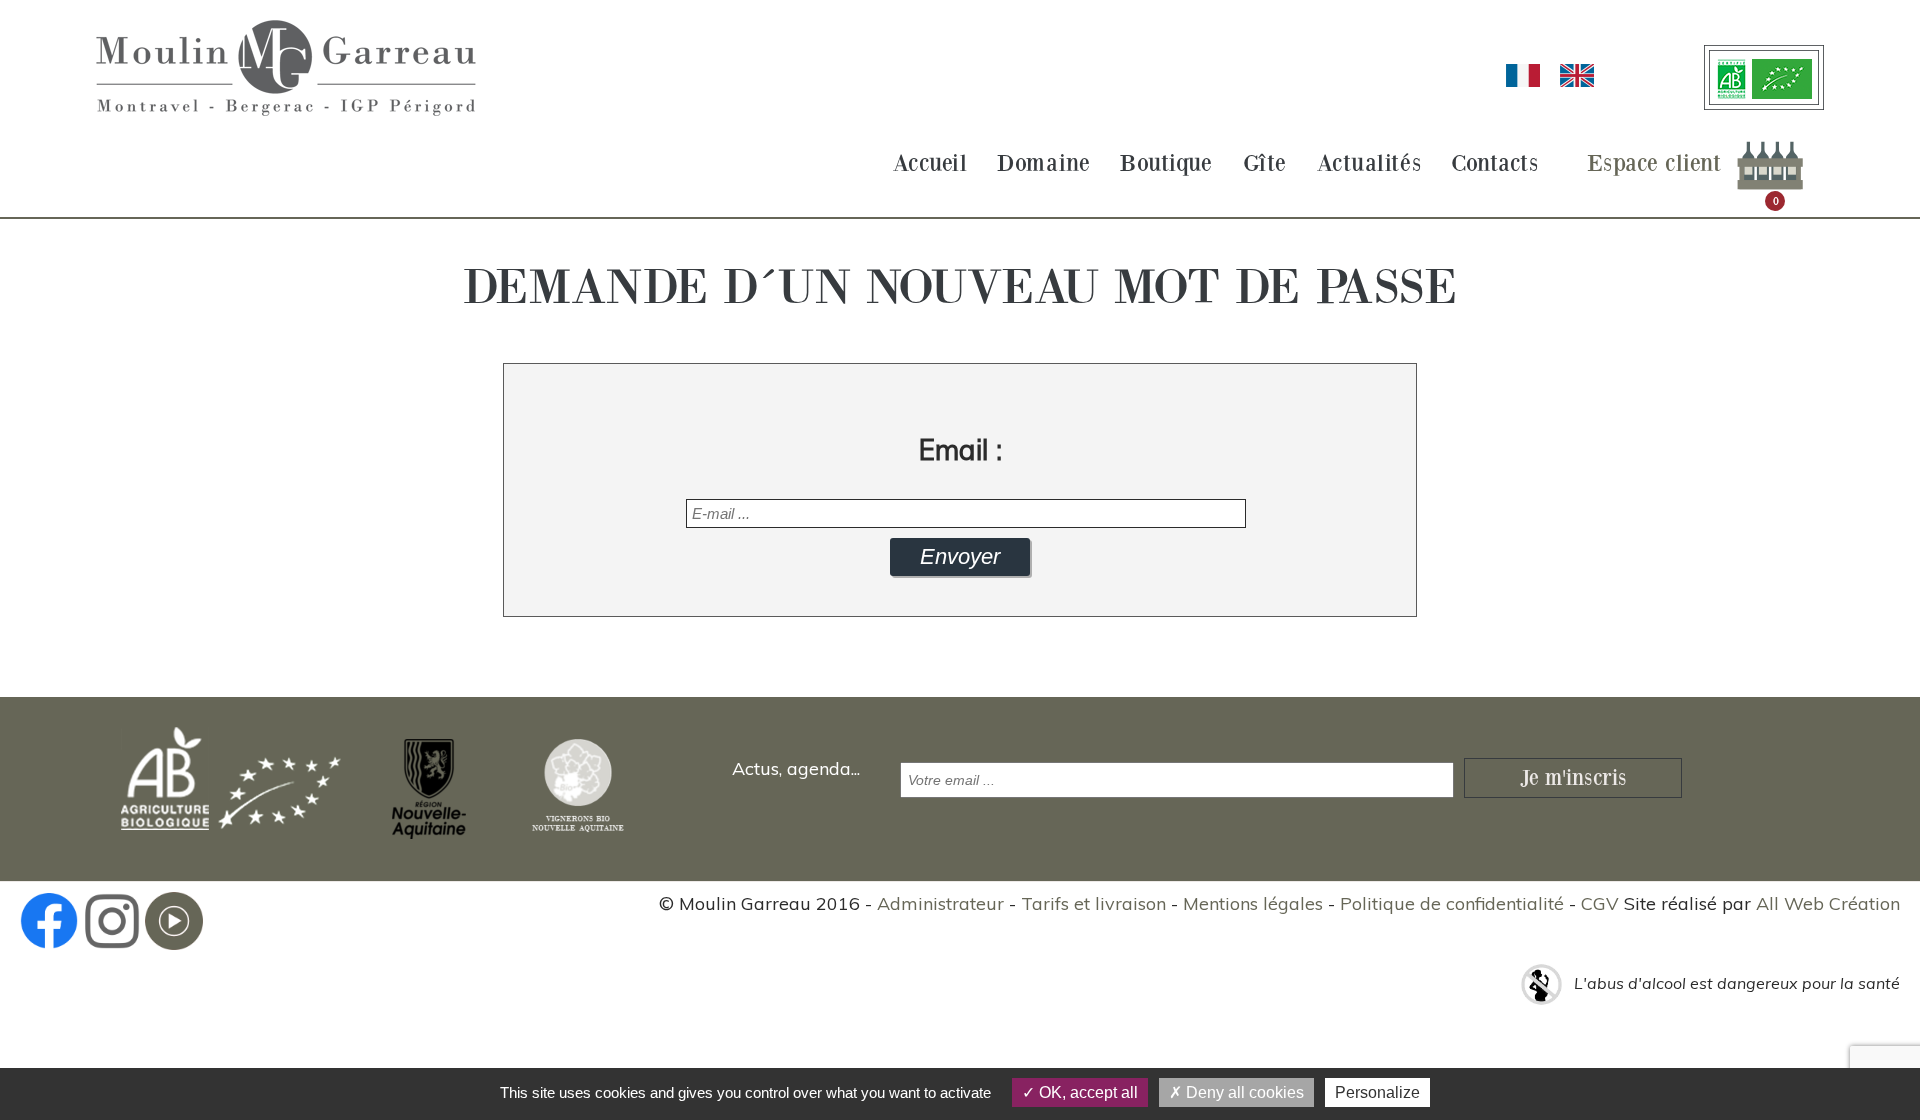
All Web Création (1828, 903)
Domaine (1043, 164)
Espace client (1654, 164)
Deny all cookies (1243, 1092)
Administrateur (940, 903)
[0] (1770, 164)
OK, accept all (1086, 1092)
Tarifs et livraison (1093, 903)
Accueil (930, 164)
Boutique (1166, 164)
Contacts (1494, 164)
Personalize (1377, 1092)
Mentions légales (1253, 903)
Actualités (1369, 164)
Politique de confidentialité (1452, 903)
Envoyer (960, 556)
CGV (1600, 903)
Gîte (1265, 164)
